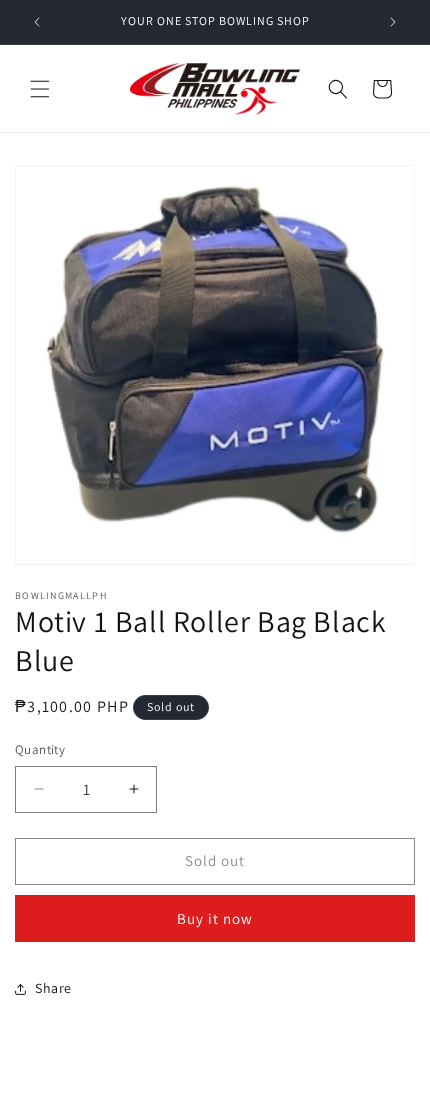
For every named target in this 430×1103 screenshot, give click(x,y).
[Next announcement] (393, 22)
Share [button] (53, 988)
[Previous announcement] (37, 22)
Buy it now (215, 918)
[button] (40, 89)
